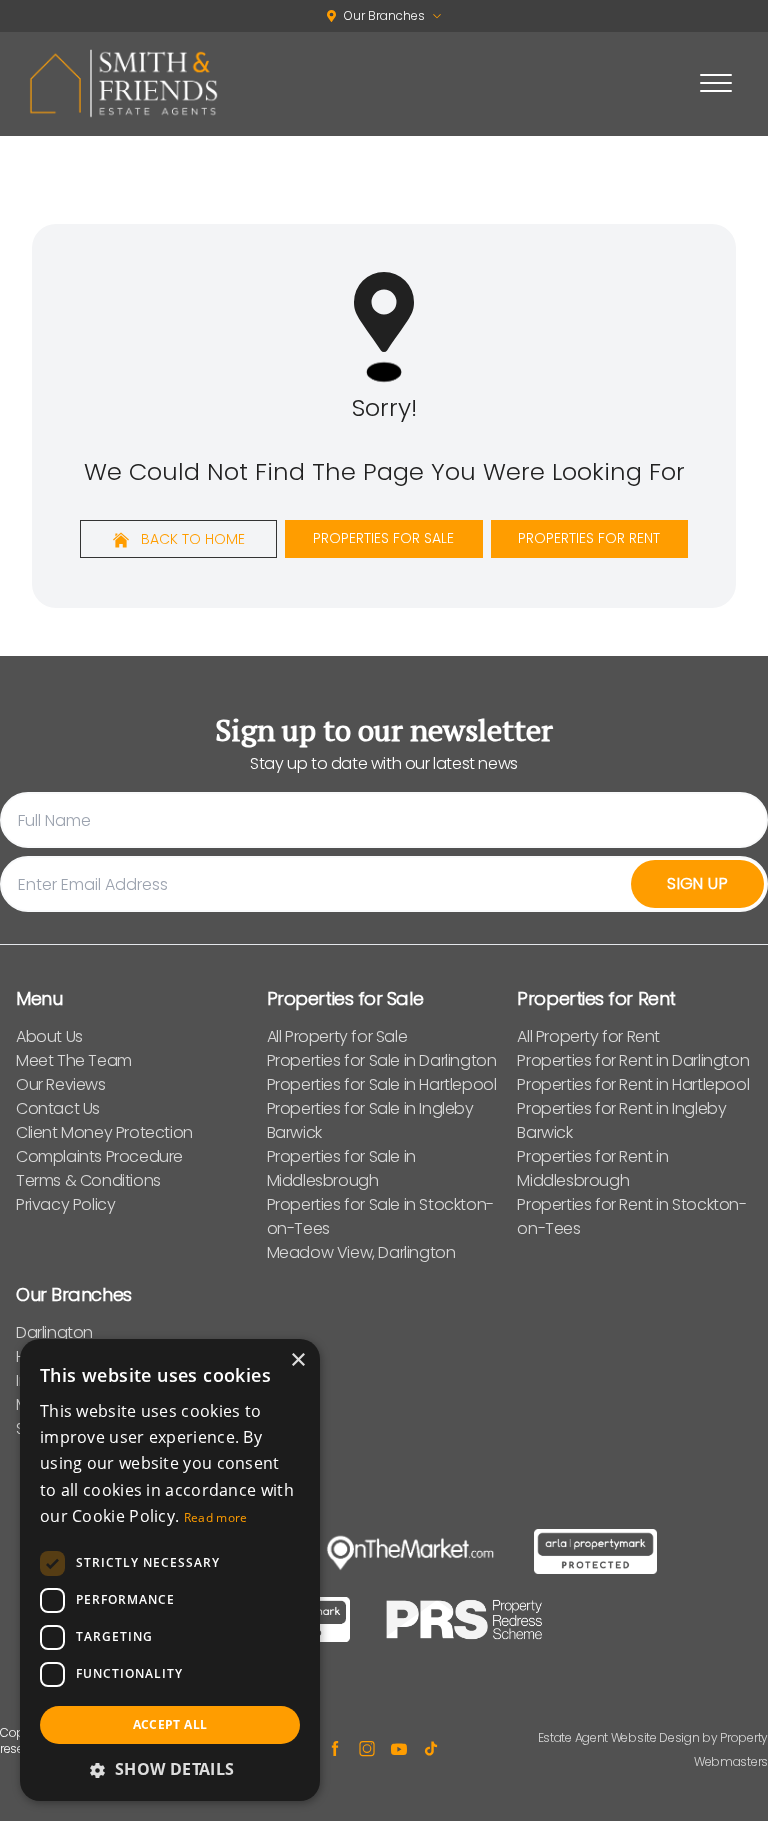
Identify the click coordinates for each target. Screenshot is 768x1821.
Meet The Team (74, 1060)
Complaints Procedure (99, 1156)
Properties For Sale (383, 538)
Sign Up (697, 883)
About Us (49, 1036)
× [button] (297, 1360)
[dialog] (170, 1570)
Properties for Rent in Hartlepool (633, 1084)
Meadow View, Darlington (361, 1252)
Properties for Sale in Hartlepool (382, 1084)
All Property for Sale (337, 1036)
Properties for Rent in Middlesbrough (592, 1168)
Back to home (191, 539)
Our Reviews (61, 1084)
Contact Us (58, 1108)
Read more (216, 1517)
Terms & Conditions (88, 1180)
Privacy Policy (65, 1204)
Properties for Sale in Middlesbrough (341, 1168)
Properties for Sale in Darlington (382, 1060)
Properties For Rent (589, 538)
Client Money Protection (104, 1132)
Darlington (54, 1332)
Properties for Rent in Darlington (633, 1060)
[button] (170, 1769)
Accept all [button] (170, 1724)
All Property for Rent (588, 1036)
